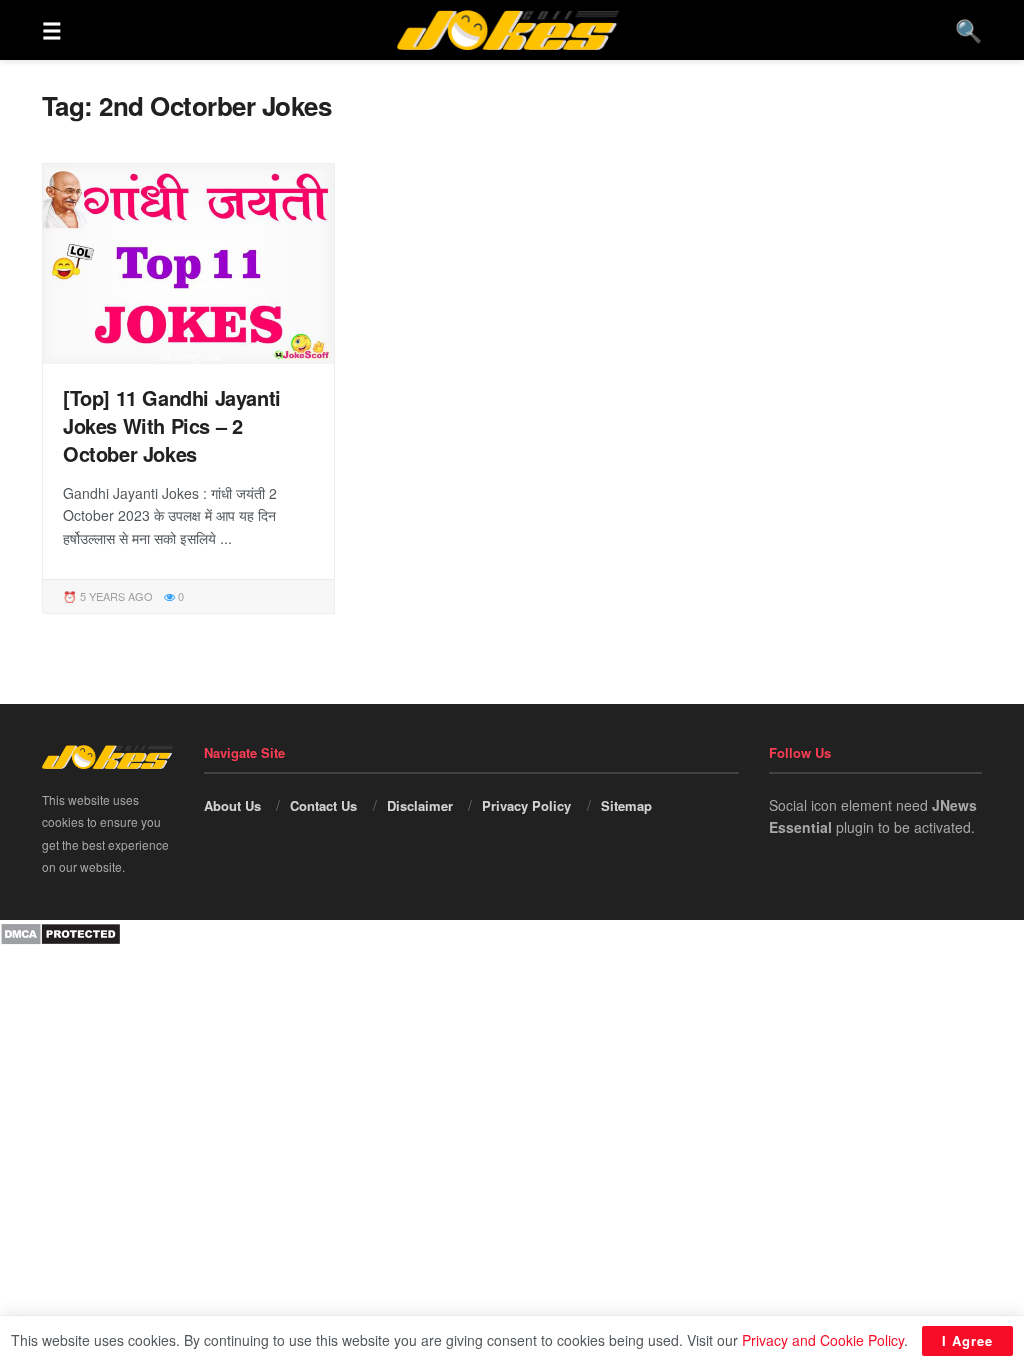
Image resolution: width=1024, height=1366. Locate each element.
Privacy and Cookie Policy (823, 1340)
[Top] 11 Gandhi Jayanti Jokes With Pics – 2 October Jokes (172, 425)
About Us (232, 805)
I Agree (967, 1340)
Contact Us (323, 805)
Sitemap (626, 805)
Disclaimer (420, 805)
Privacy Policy (526, 805)
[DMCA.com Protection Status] (60, 931)
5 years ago (115, 596)
